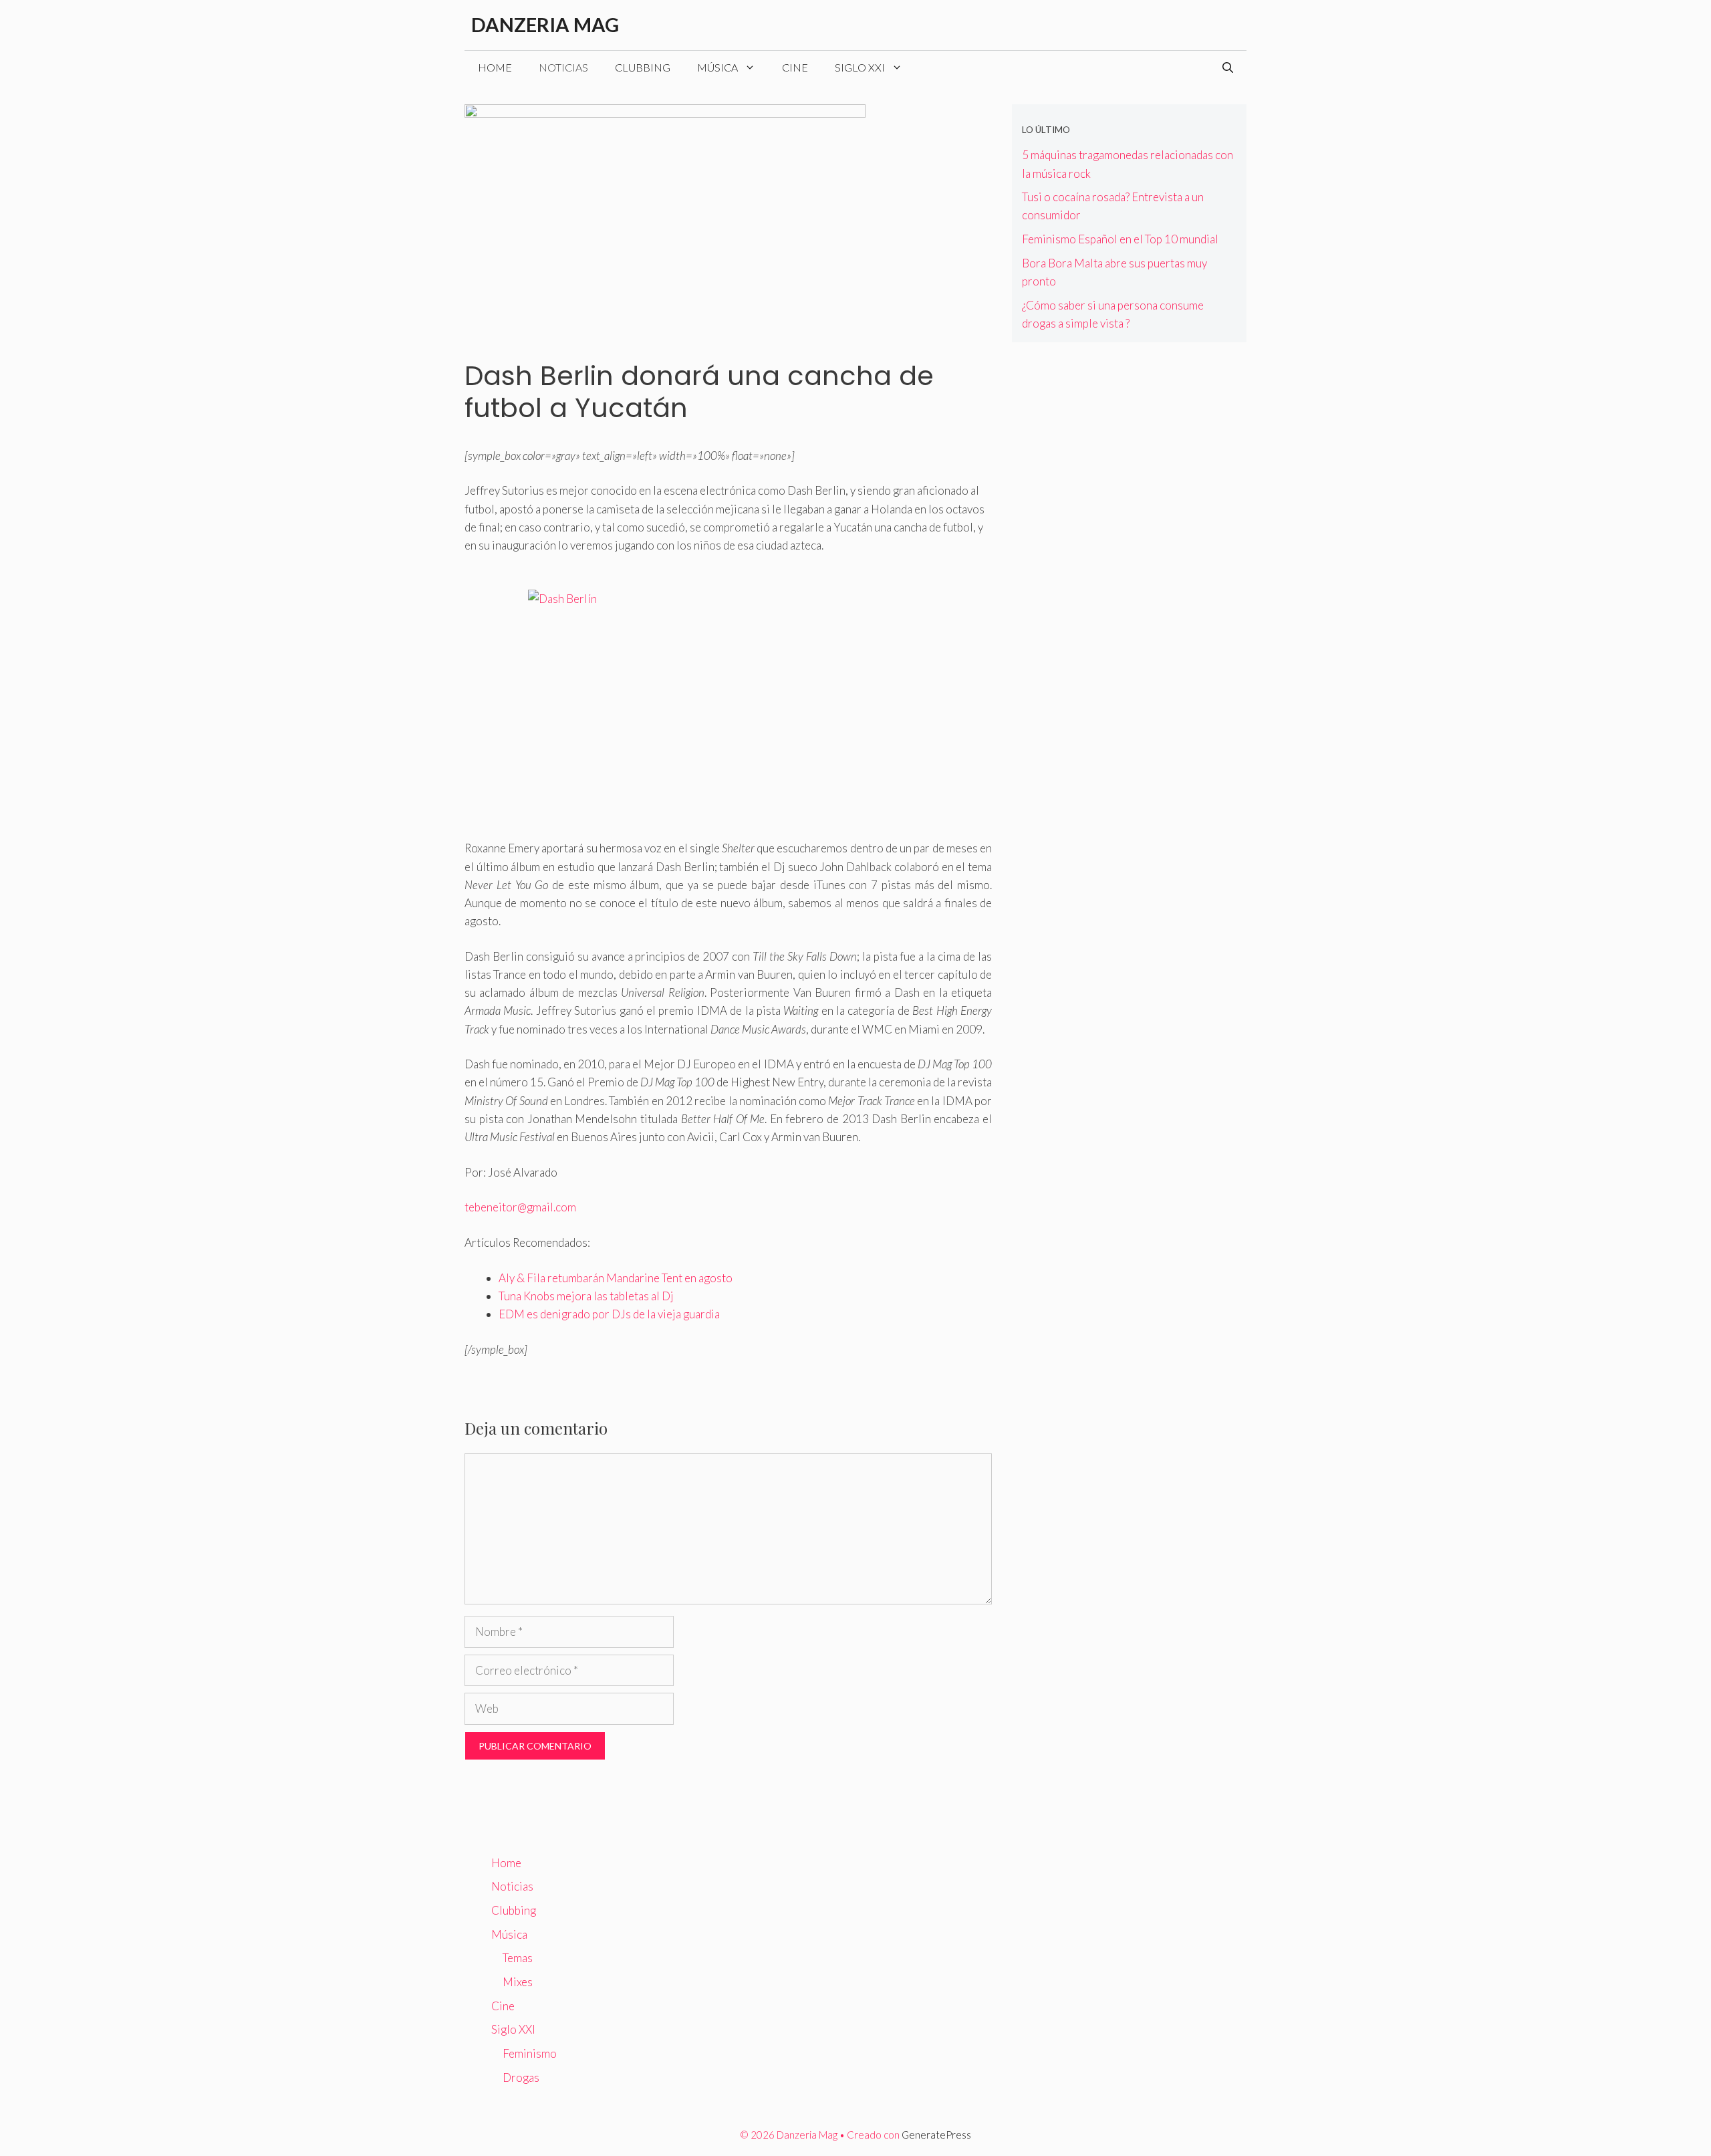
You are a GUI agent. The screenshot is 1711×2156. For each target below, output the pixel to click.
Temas (518, 1958)
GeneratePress (936, 2135)
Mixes (518, 1982)
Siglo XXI (860, 67)
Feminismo (530, 2053)
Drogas (521, 2077)
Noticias (563, 67)
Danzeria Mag (545, 24)
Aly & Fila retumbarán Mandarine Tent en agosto (616, 1278)
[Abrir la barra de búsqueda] (1228, 68)
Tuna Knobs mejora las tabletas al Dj (586, 1296)
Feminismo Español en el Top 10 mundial (1120, 239)
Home (495, 67)
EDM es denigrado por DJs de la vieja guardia (609, 1314)
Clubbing (643, 67)
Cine (795, 67)
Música (717, 67)
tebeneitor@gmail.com (520, 1207)
